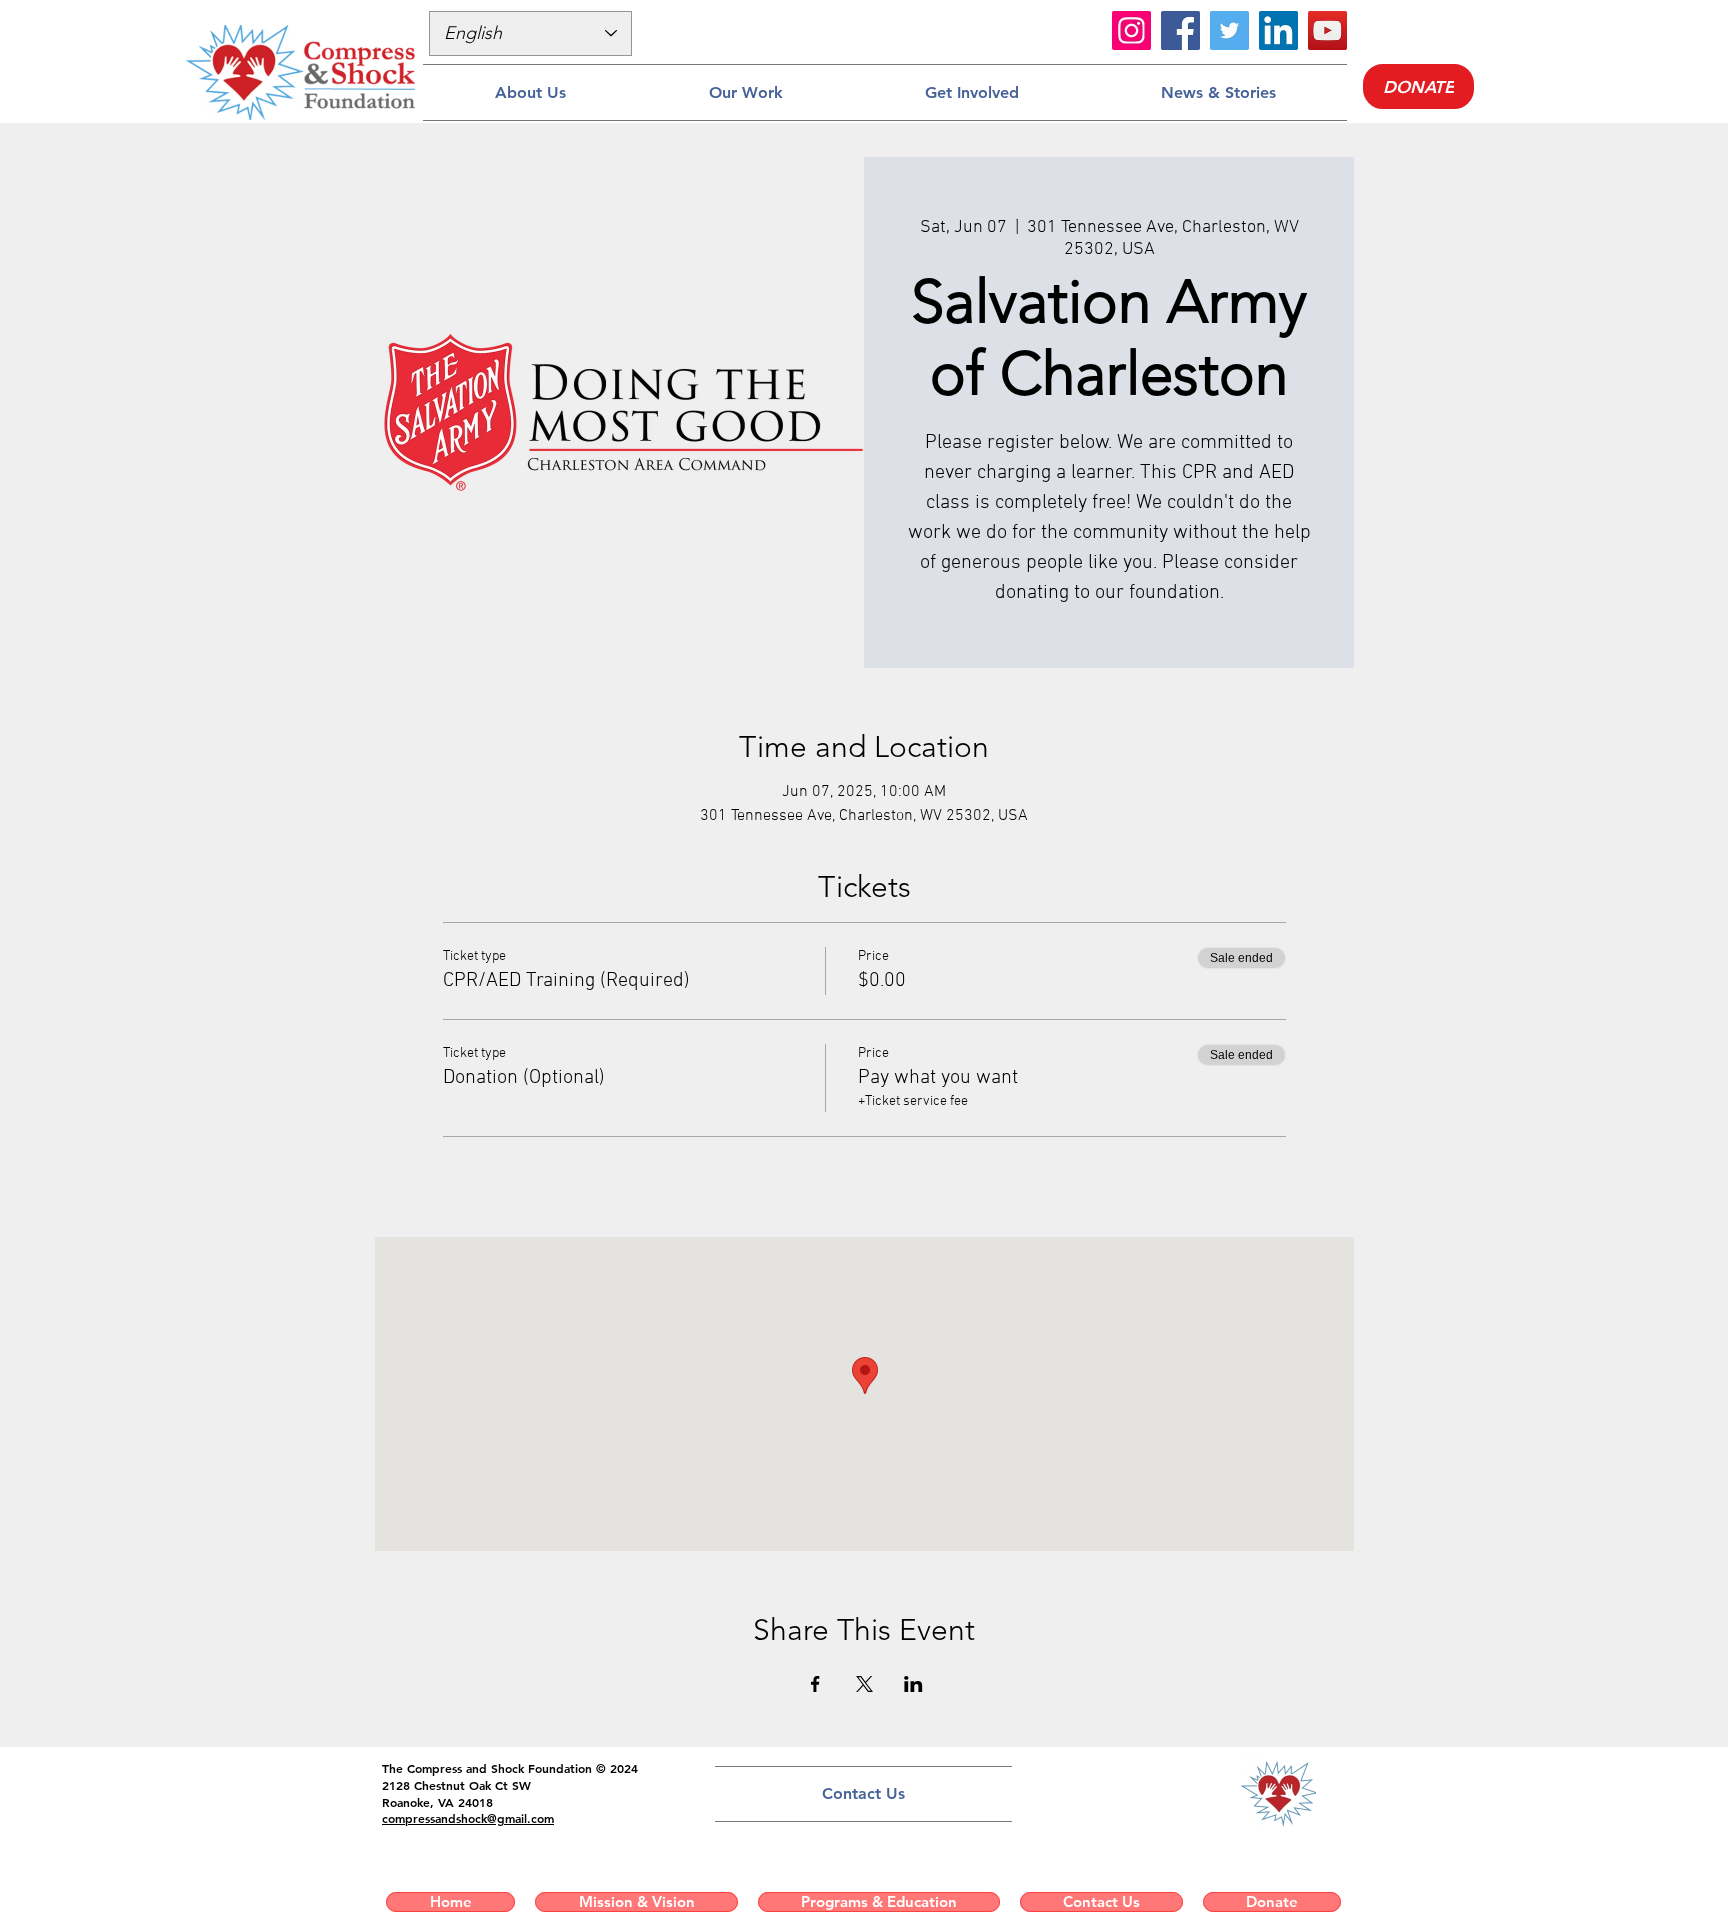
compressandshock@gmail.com (468, 1818)
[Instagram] (1131, 30)
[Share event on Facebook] (815, 1684)
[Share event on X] (864, 1684)
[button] (530, 92)
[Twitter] (1229, 30)
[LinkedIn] (1278, 30)
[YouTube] (1327, 30)
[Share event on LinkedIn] (913, 1684)
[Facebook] (1180, 30)
